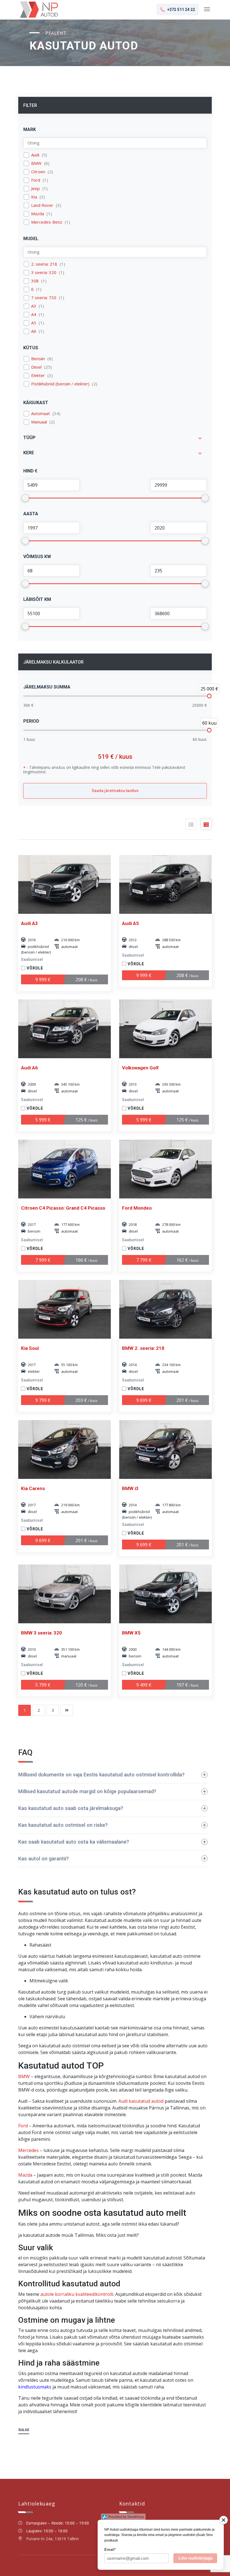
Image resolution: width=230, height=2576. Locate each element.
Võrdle (35, 968)
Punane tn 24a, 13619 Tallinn (52, 2539)
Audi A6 (29, 1068)
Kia (34, 197)
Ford (36, 180)
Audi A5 (130, 923)
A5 (34, 323)
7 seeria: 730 (44, 298)
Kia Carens (33, 1488)
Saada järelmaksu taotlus (115, 791)
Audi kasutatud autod (141, 2101)
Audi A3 (29, 923)
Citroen (38, 172)
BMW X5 (131, 1633)
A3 (34, 306)
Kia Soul (30, 1348)
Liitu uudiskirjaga (195, 2558)
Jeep (35, 188)
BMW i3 (130, 1488)
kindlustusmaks (35, 2387)
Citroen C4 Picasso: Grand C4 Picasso (63, 1208)
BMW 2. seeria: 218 (143, 1348)
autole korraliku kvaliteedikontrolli (77, 2294)
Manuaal (39, 422)
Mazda (38, 214)
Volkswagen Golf (140, 1068)
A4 (34, 314)
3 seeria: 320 (44, 272)
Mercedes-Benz (47, 222)
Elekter (38, 375)
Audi (35, 155)
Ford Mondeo (137, 1208)
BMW (36, 163)
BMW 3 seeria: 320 (42, 1633)
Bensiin (38, 359)
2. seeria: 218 (44, 264)
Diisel (36, 367)
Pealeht (56, 33)
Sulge (24, 2430)
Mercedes (28, 2150)
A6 (34, 331)
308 (35, 281)
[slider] (209, 696)
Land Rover (42, 205)
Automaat (41, 414)
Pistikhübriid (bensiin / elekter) (60, 384)
